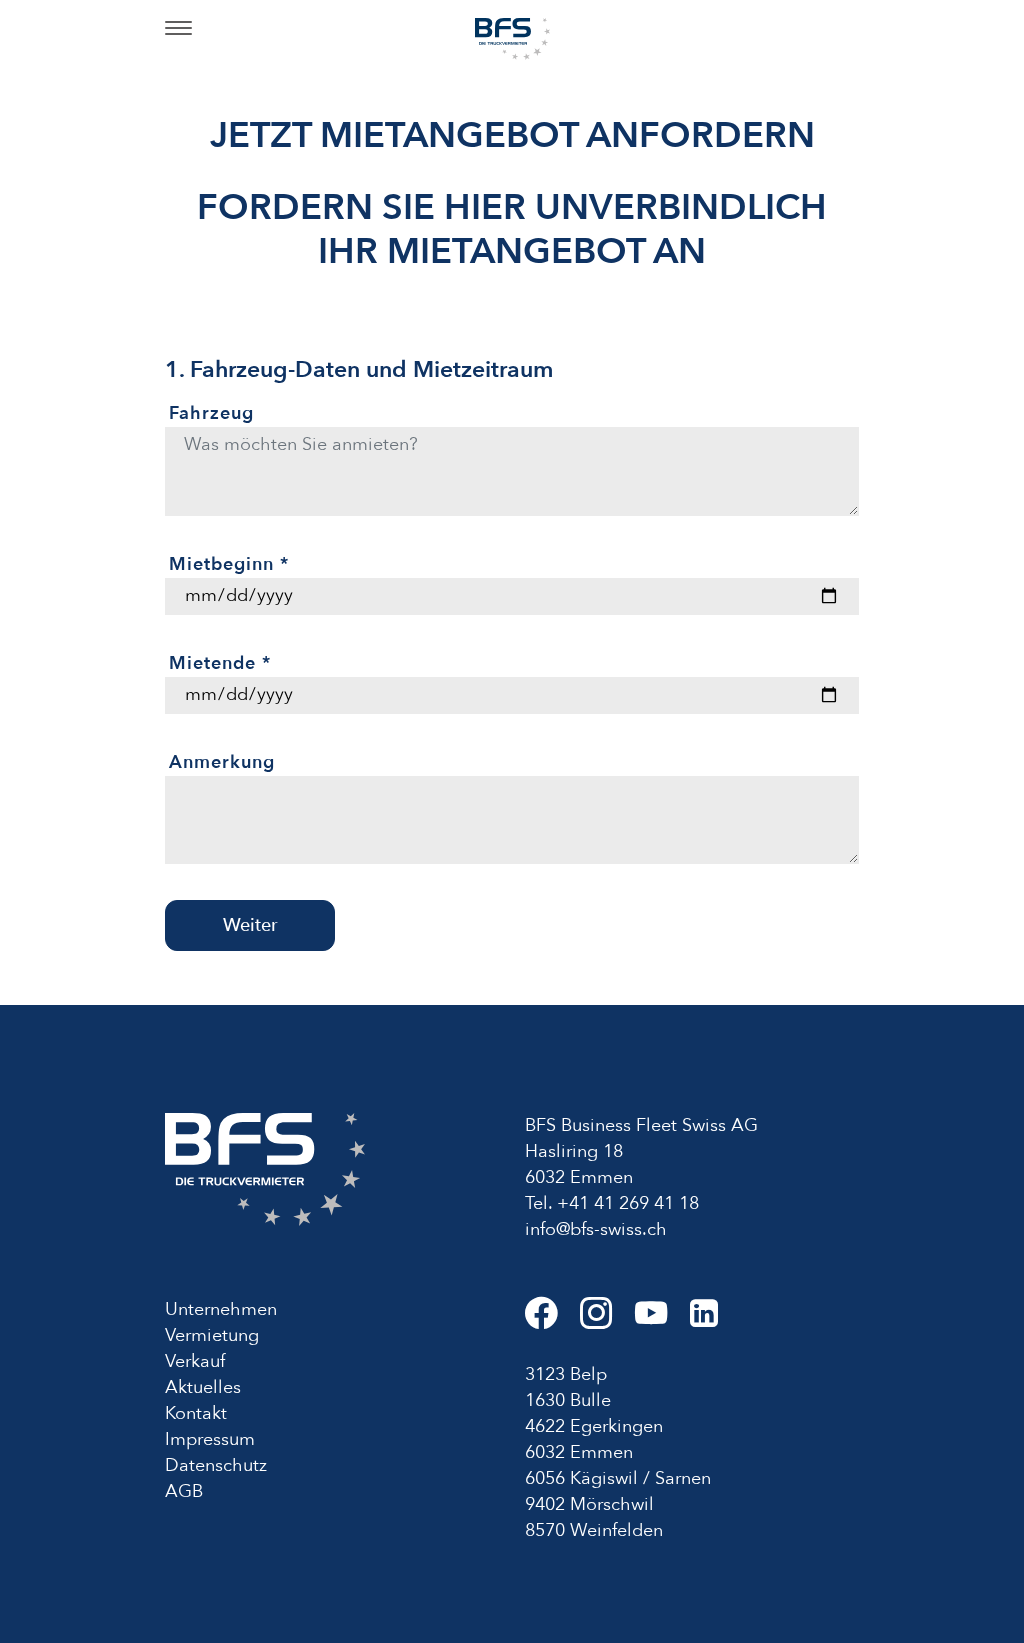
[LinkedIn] (713, 1321)
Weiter (250, 925)
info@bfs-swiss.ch (596, 1229)
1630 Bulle (568, 1400)
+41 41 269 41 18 (628, 1203)
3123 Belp (566, 1374)
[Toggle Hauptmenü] (178, 30)
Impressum (210, 1439)
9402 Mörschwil (589, 1504)
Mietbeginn (229, 564)
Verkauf (195, 1361)
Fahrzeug (211, 413)
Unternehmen (221, 1309)
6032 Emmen (579, 1452)
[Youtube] (662, 1321)
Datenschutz (216, 1465)
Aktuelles (203, 1387)
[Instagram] (607, 1321)
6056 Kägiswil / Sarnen (618, 1478)
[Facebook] (552, 1321)
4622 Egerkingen (594, 1426)
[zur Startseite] (512, 37)
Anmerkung (222, 762)
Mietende (220, 663)
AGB (184, 1491)
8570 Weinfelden (594, 1530)
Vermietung (212, 1335)
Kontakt (196, 1413)
